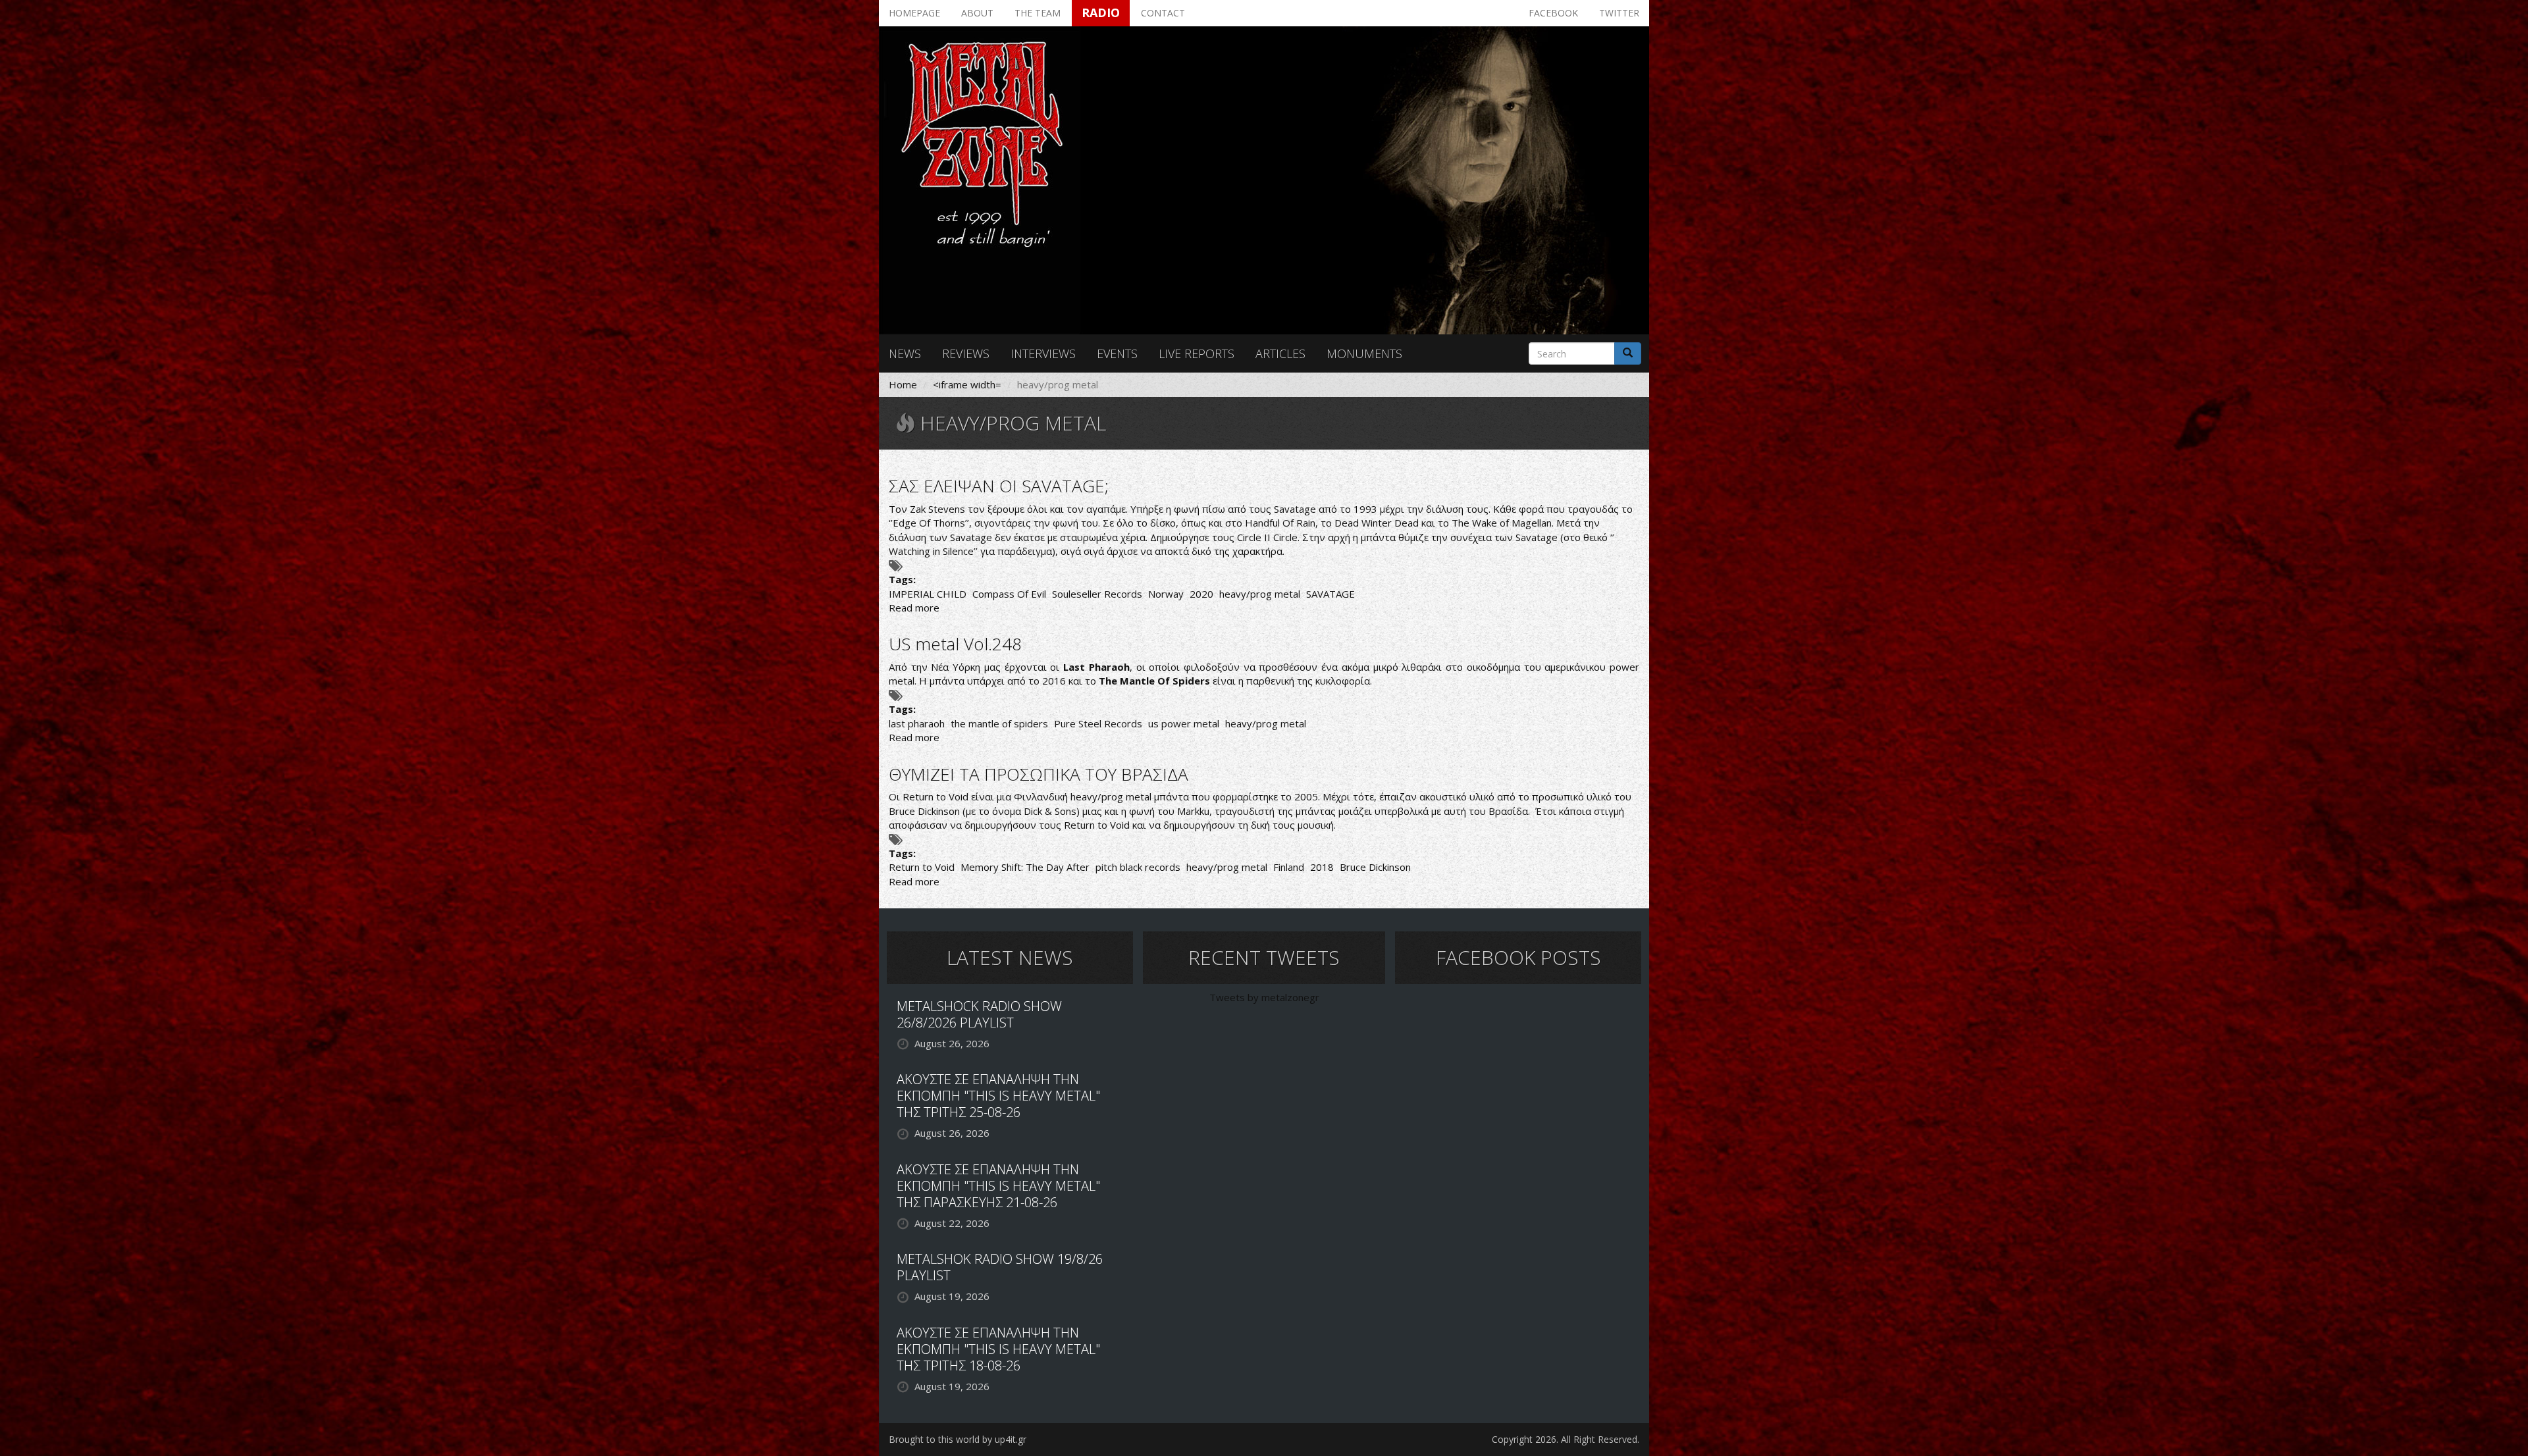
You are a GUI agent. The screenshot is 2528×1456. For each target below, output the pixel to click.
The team (1038, 13)
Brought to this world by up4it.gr (958, 1439)
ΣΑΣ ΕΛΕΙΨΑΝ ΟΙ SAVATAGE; (999, 486)
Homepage (914, 13)
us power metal (1184, 723)
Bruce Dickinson (1375, 867)
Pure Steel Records (1098, 723)
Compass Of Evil (1009, 594)
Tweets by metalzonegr (1264, 997)
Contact (1163, 13)
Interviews (1043, 353)
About (977, 13)
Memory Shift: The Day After (1025, 867)
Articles (1280, 353)
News (905, 353)
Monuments (1364, 353)
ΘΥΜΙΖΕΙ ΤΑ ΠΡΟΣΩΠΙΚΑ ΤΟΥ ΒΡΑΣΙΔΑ (1039, 774)
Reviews (966, 353)
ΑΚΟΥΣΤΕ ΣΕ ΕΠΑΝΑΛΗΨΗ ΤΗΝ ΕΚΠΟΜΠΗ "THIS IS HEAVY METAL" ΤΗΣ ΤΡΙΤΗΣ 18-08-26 (998, 1349)
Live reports (1197, 353)
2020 (1201, 594)
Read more (914, 608)
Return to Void (922, 867)
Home (903, 384)
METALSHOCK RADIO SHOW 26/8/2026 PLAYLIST (979, 1014)
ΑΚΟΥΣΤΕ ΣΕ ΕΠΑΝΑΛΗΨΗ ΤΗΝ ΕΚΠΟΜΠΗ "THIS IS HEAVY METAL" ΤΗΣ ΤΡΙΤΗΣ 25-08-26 (998, 1096)
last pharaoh (917, 723)
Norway (1166, 594)
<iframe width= (967, 384)
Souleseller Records (1097, 594)
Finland (1289, 867)
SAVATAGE (1330, 594)
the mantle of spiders (999, 723)
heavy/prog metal (1260, 594)
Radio (1101, 13)
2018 (1322, 867)
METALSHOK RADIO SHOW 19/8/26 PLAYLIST (1000, 1267)
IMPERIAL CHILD (928, 594)
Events (1117, 353)
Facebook (1553, 13)
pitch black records (1138, 867)
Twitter (1619, 13)
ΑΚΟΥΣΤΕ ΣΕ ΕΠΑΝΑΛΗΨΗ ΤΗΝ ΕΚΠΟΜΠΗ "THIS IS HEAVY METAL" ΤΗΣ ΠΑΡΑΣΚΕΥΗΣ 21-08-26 (998, 1186)
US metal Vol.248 (955, 644)
